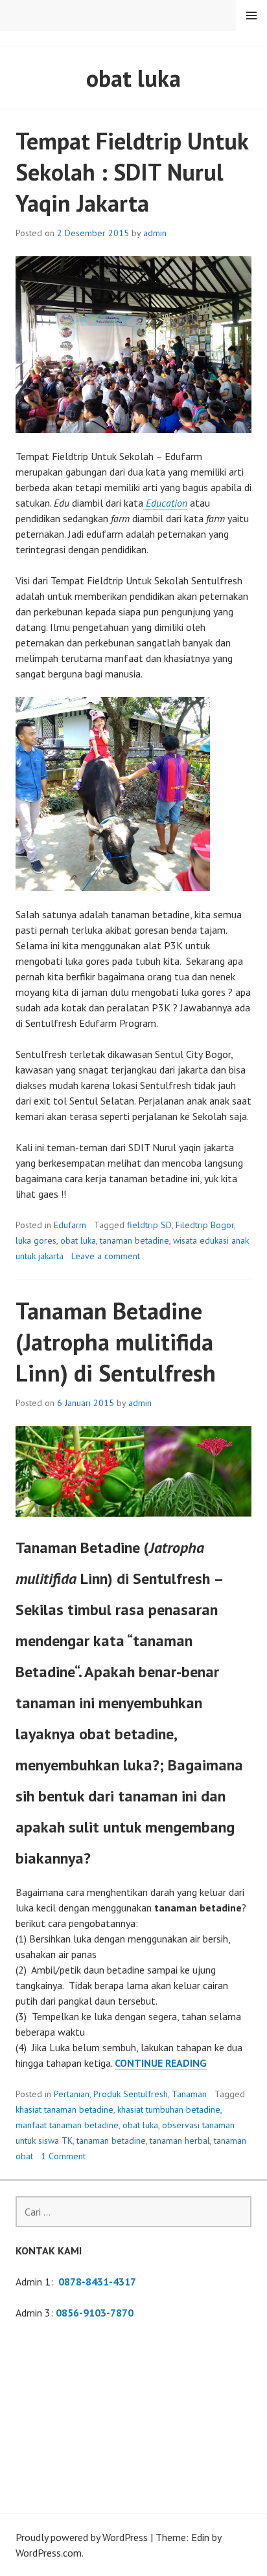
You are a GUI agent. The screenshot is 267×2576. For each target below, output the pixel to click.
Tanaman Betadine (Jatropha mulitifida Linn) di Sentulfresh (116, 1342)
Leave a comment (106, 1256)
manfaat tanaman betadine (67, 2125)
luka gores (36, 1240)
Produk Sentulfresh (131, 2094)
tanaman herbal (180, 2141)
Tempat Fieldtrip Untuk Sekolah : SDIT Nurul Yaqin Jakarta (132, 172)
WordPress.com (49, 2553)
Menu (251, 16)
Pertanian (72, 2094)
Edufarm (70, 1225)
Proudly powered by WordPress (82, 2537)
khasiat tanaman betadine (64, 2109)
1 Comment (63, 2156)
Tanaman (189, 2094)
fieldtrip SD (149, 1225)
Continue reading (161, 2063)
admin (155, 233)
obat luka (78, 1240)
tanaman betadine (134, 1240)
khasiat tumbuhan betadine (169, 2109)
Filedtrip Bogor (205, 1225)
